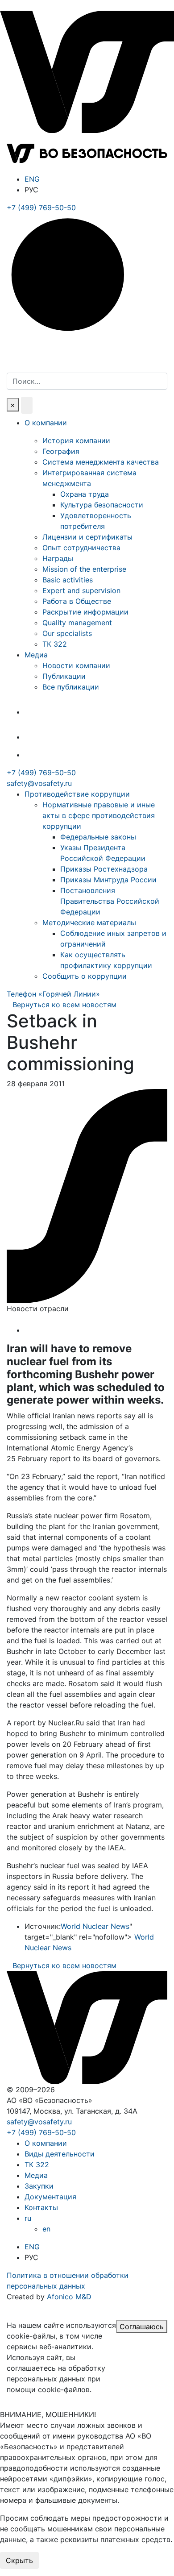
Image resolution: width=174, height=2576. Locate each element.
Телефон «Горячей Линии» (53, 994)
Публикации (64, 676)
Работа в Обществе (77, 601)
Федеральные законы (98, 837)
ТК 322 (55, 644)
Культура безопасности (102, 505)
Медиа (36, 655)
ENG (32, 179)
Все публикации (71, 687)
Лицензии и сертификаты (87, 537)
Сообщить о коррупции (85, 976)
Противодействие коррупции (77, 794)
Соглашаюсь (142, 2327)
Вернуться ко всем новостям (64, 1005)
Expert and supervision (81, 590)
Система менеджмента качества (101, 462)
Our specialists (67, 633)
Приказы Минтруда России (108, 880)
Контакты (41, 2207)
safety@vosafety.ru (39, 783)
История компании (76, 440)
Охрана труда (85, 494)
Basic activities (68, 580)
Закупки (39, 2186)
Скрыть (19, 2560)
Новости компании (76, 665)
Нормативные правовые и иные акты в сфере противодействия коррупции (99, 815)
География (61, 451)
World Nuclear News (95, 1926)
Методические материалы (89, 922)
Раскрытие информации (85, 612)
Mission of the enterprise (84, 569)
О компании (46, 423)
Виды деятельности (60, 2154)
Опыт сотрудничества (81, 548)
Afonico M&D (69, 2297)
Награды (58, 558)
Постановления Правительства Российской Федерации (110, 901)
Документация (50, 2197)
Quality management (77, 623)
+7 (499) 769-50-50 (41, 773)
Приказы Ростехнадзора (104, 869)
